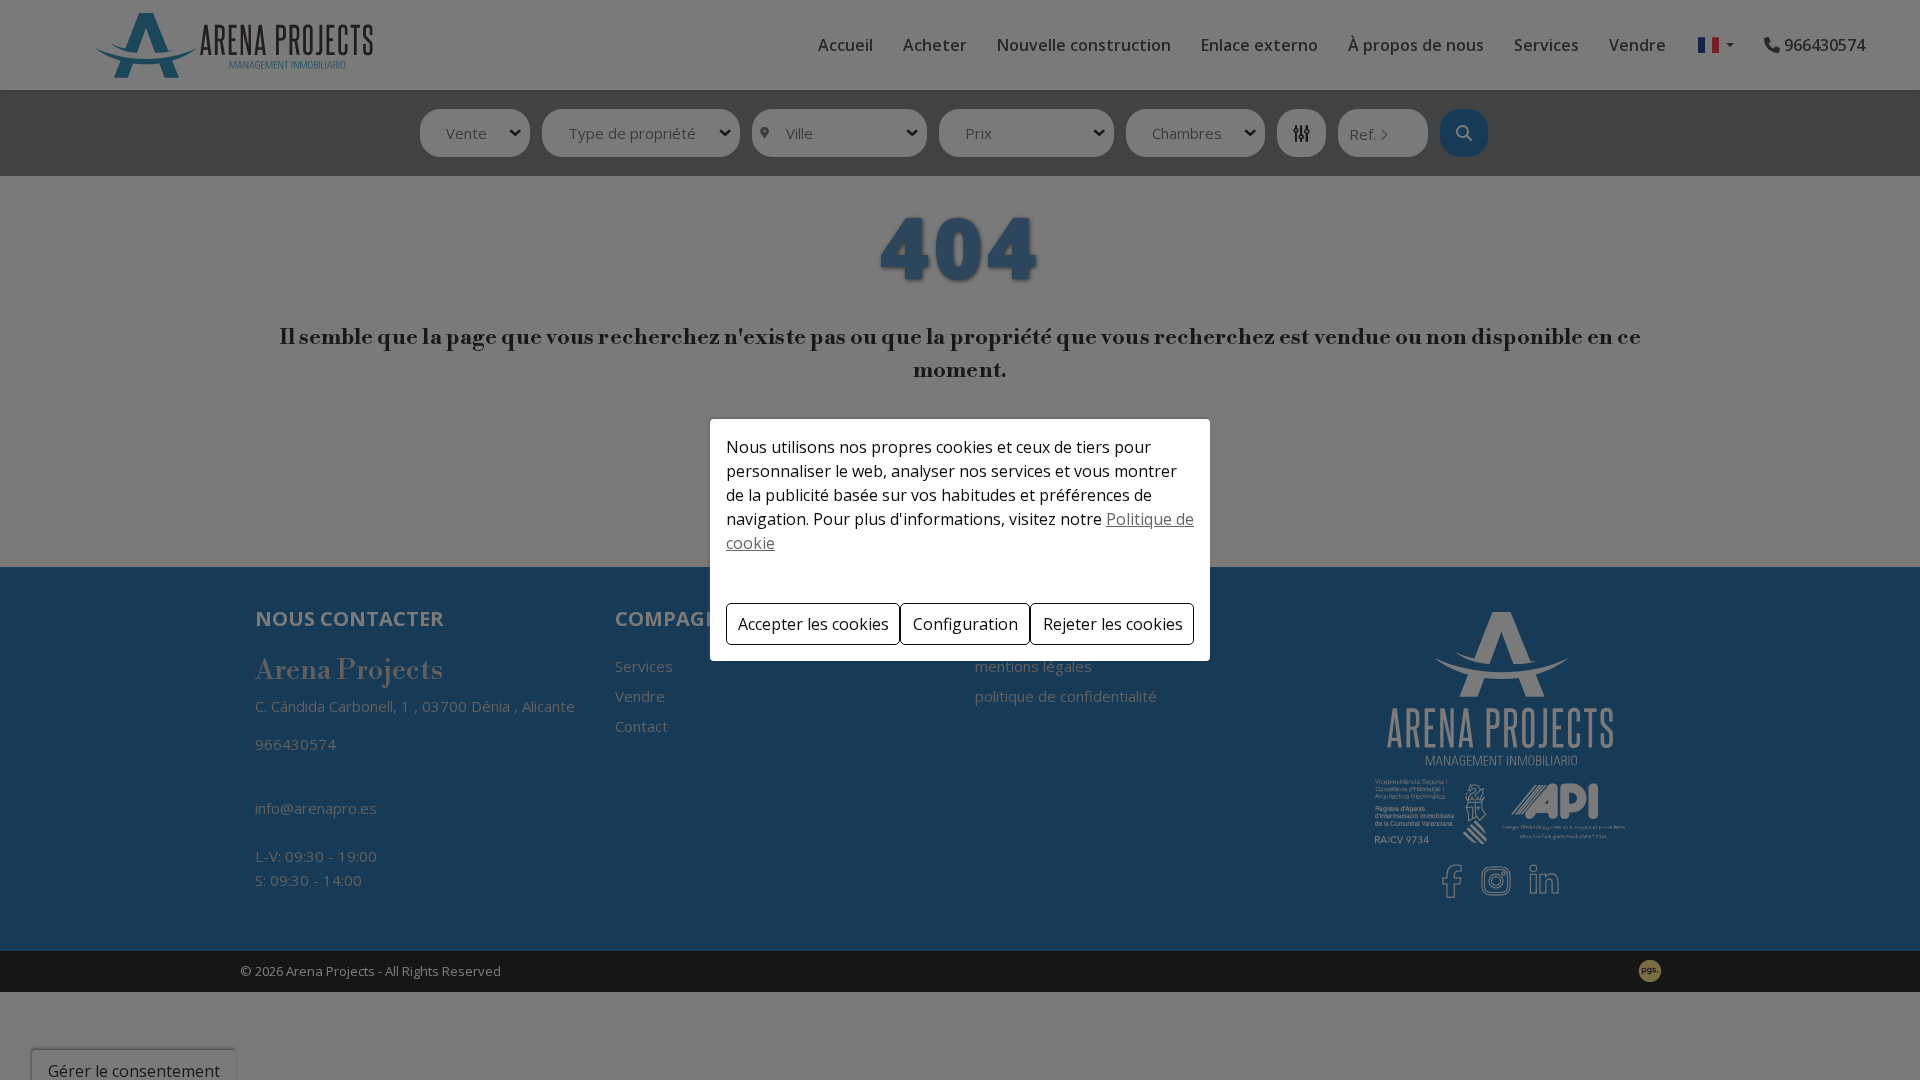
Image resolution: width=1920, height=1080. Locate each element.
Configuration (965, 624)
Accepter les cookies (813, 624)
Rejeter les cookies (1113, 624)
